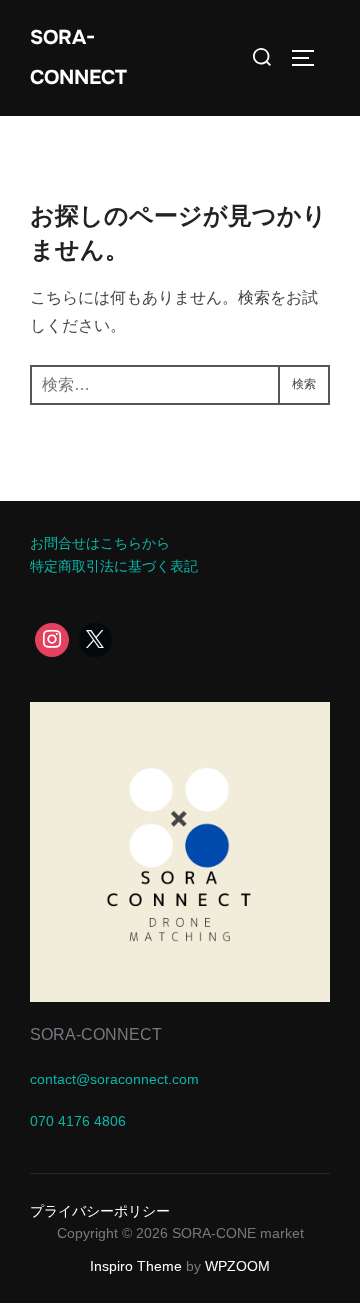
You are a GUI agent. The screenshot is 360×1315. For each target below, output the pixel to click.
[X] (96, 640)
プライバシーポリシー (100, 1211)
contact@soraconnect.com (114, 1079)
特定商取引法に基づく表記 (114, 566)
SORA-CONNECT (78, 57)
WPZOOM (237, 1266)
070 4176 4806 (78, 1121)
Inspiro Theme (136, 1266)
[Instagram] (52, 640)
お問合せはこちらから (100, 543)
